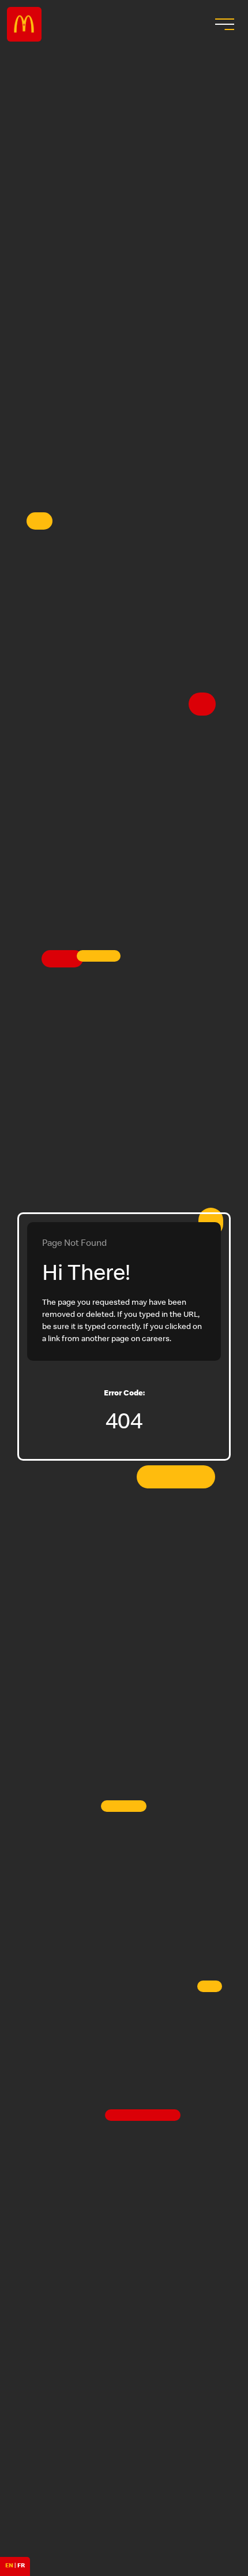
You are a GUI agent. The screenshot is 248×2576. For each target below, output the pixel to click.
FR (21, 2566)
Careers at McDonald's (24, 24)
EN (9, 2566)
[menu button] (223, 24)
